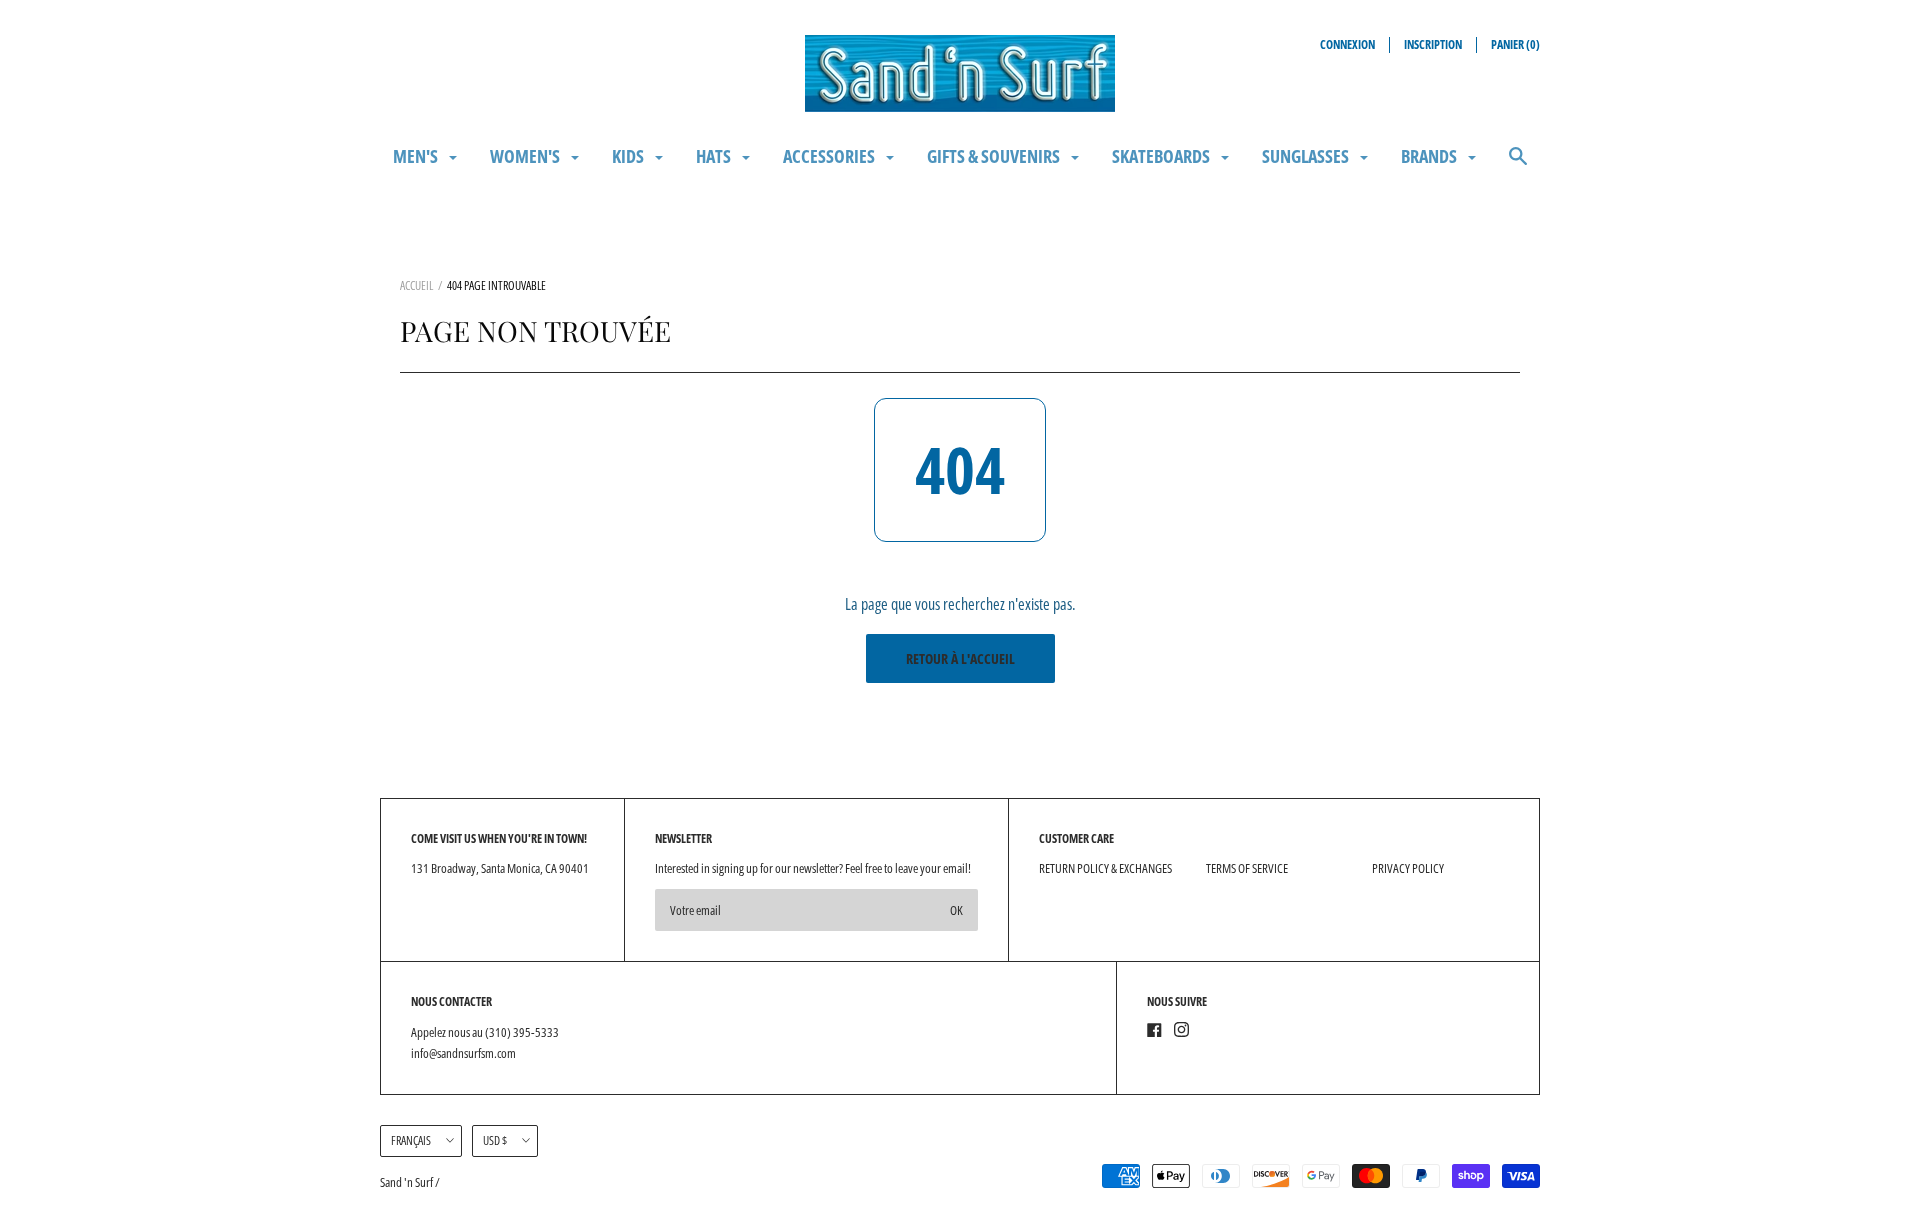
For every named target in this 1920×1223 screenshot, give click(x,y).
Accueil (416, 285)
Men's (417, 156)
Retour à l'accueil (960, 658)
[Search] (1518, 165)
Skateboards (1162, 156)
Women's (526, 156)
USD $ (495, 1140)
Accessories (830, 156)
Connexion (1347, 44)
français (411, 1140)
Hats (715, 156)
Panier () (1515, 44)
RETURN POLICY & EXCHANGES (1105, 868)
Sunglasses (1307, 156)
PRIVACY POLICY (1408, 868)
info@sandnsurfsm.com (463, 1053)
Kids (629, 156)
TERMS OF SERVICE (1247, 868)
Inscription (1433, 44)
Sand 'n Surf (407, 1182)
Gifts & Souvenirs (995, 156)
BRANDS (1430, 156)
